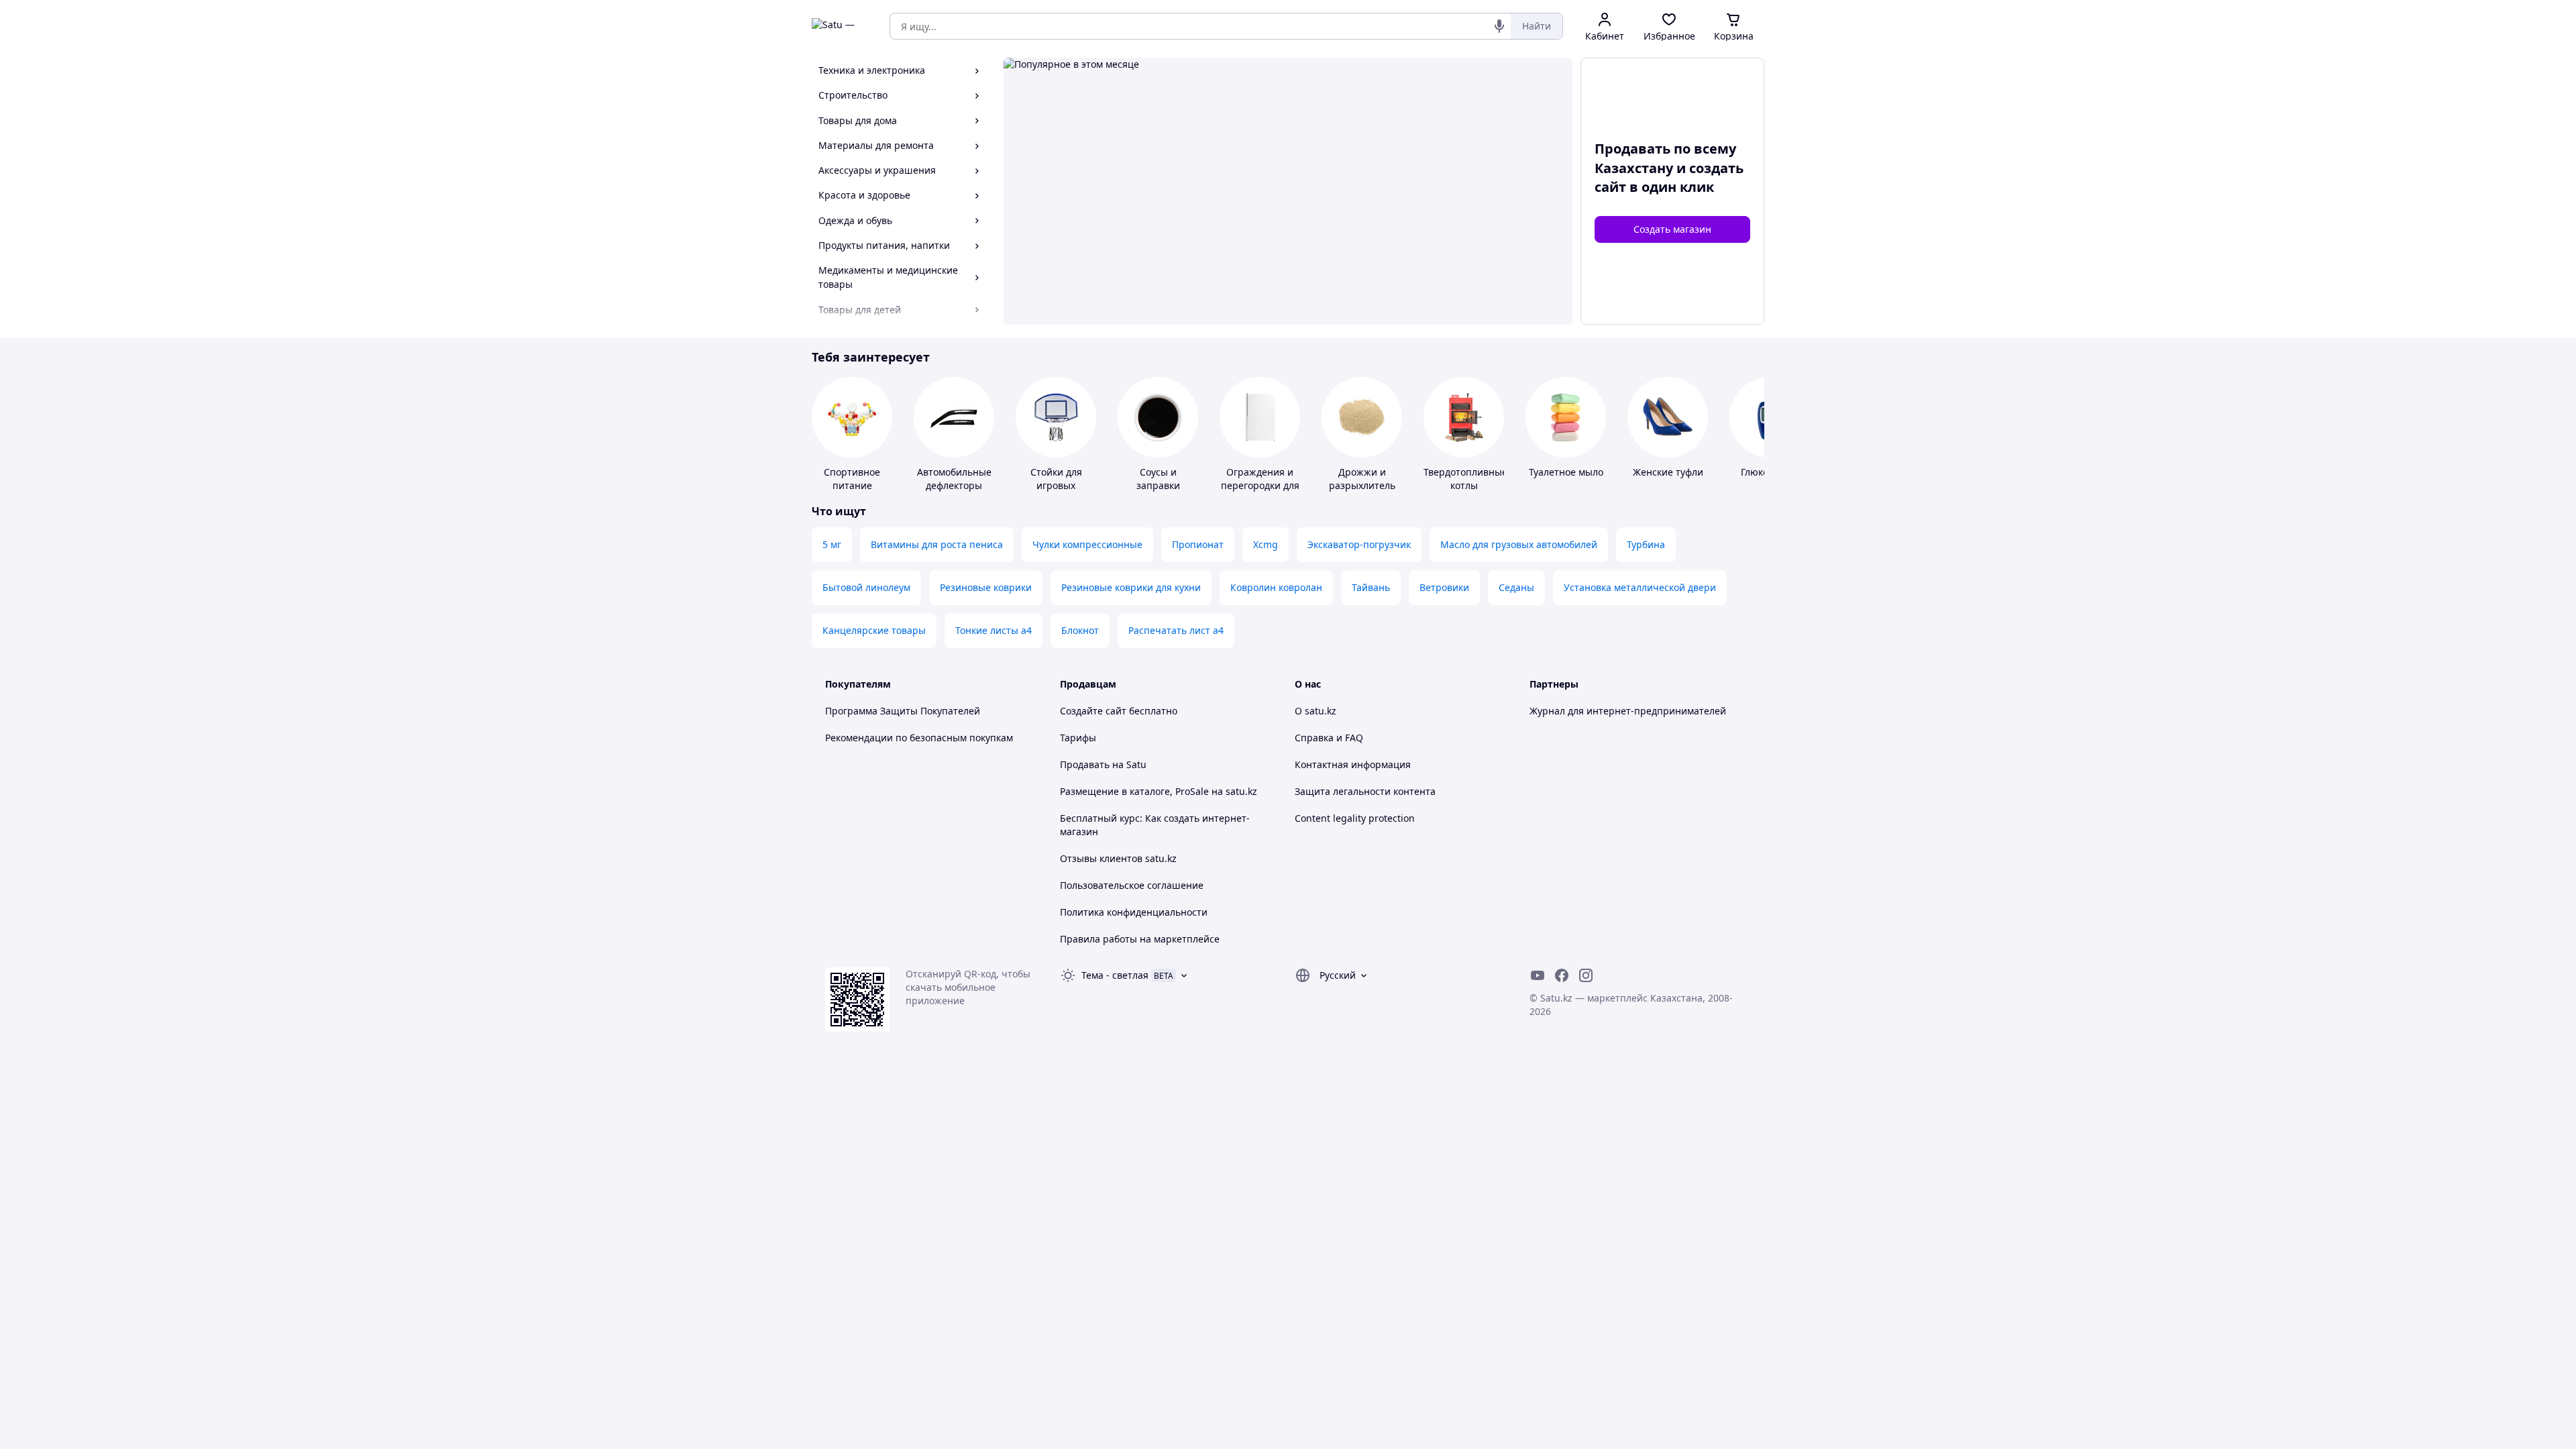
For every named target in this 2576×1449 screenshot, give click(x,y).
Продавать (1085, 764)
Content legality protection (1355, 818)
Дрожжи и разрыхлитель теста (1362, 485)
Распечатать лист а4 (1176, 630)
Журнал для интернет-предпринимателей (1628, 711)
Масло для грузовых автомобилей (1519, 544)
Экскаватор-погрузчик (1359, 544)
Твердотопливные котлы (1465, 479)
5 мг (832, 544)
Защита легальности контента (1365, 791)
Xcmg (1266, 544)
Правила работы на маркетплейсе (1140, 939)
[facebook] (1562, 975)
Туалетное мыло (1566, 472)
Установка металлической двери (1640, 587)
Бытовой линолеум (866, 587)
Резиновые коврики (986, 587)
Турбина (1646, 544)
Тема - (1115, 975)
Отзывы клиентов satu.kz (1118, 858)
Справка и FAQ (1329, 738)
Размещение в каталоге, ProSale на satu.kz (1159, 791)
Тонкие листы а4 (994, 630)
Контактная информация (1353, 764)
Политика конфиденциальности (1134, 912)
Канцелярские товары (874, 630)
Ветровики (1444, 587)
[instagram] (1586, 975)
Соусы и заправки (1158, 479)
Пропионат (1198, 544)
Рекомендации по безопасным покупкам (919, 738)
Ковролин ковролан (1276, 587)
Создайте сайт (1093, 711)
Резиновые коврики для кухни (1131, 587)
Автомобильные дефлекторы (954, 479)
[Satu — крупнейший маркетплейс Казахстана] (841, 26)
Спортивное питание (852, 479)
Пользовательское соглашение (1132, 885)
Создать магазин (1672, 229)
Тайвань (1371, 587)
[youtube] (1538, 975)
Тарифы (1078, 738)
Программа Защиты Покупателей (903, 711)
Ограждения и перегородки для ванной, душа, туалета (1260, 492)
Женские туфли (1668, 472)
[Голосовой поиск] (1499, 26)
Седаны (1516, 587)
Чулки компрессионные (1087, 544)
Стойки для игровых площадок (1056, 485)
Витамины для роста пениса (937, 544)
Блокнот (1080, 630)
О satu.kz (1316, 711)
